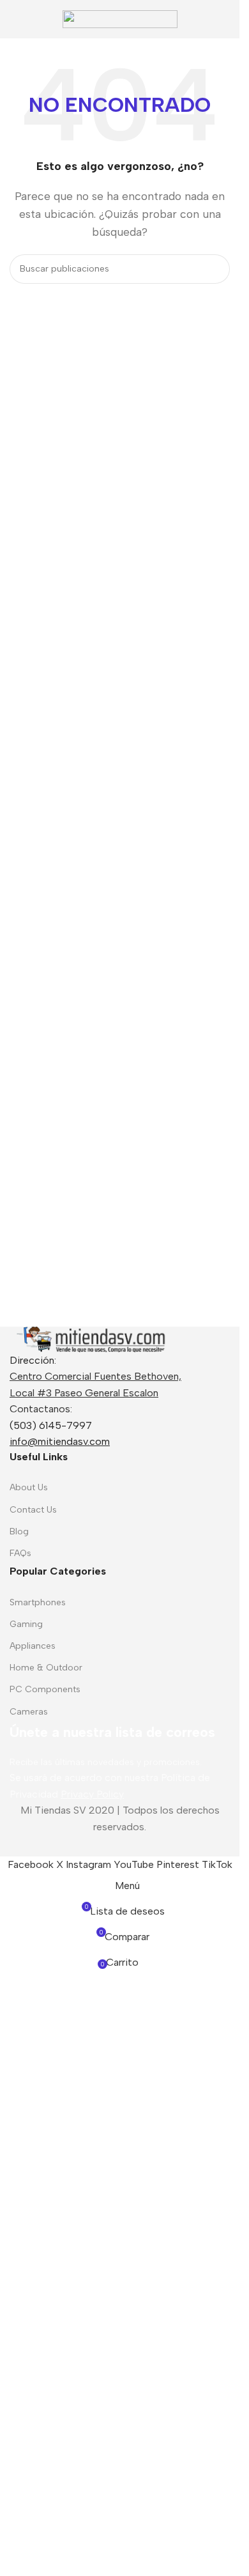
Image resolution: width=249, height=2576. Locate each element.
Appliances (33, 1646)
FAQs (20, 1553)
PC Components (45, 1689)
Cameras (29, 1712)
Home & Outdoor (46, 1668)
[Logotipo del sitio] (120, 18)
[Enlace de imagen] (89, 1338)
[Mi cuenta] (225, 19)
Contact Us (33, 1510)
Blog (19, 1531)
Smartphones (38, 1602)
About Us (29, 1487)
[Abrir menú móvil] (15, 19)
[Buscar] (215, 269)
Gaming (26, 1624)
